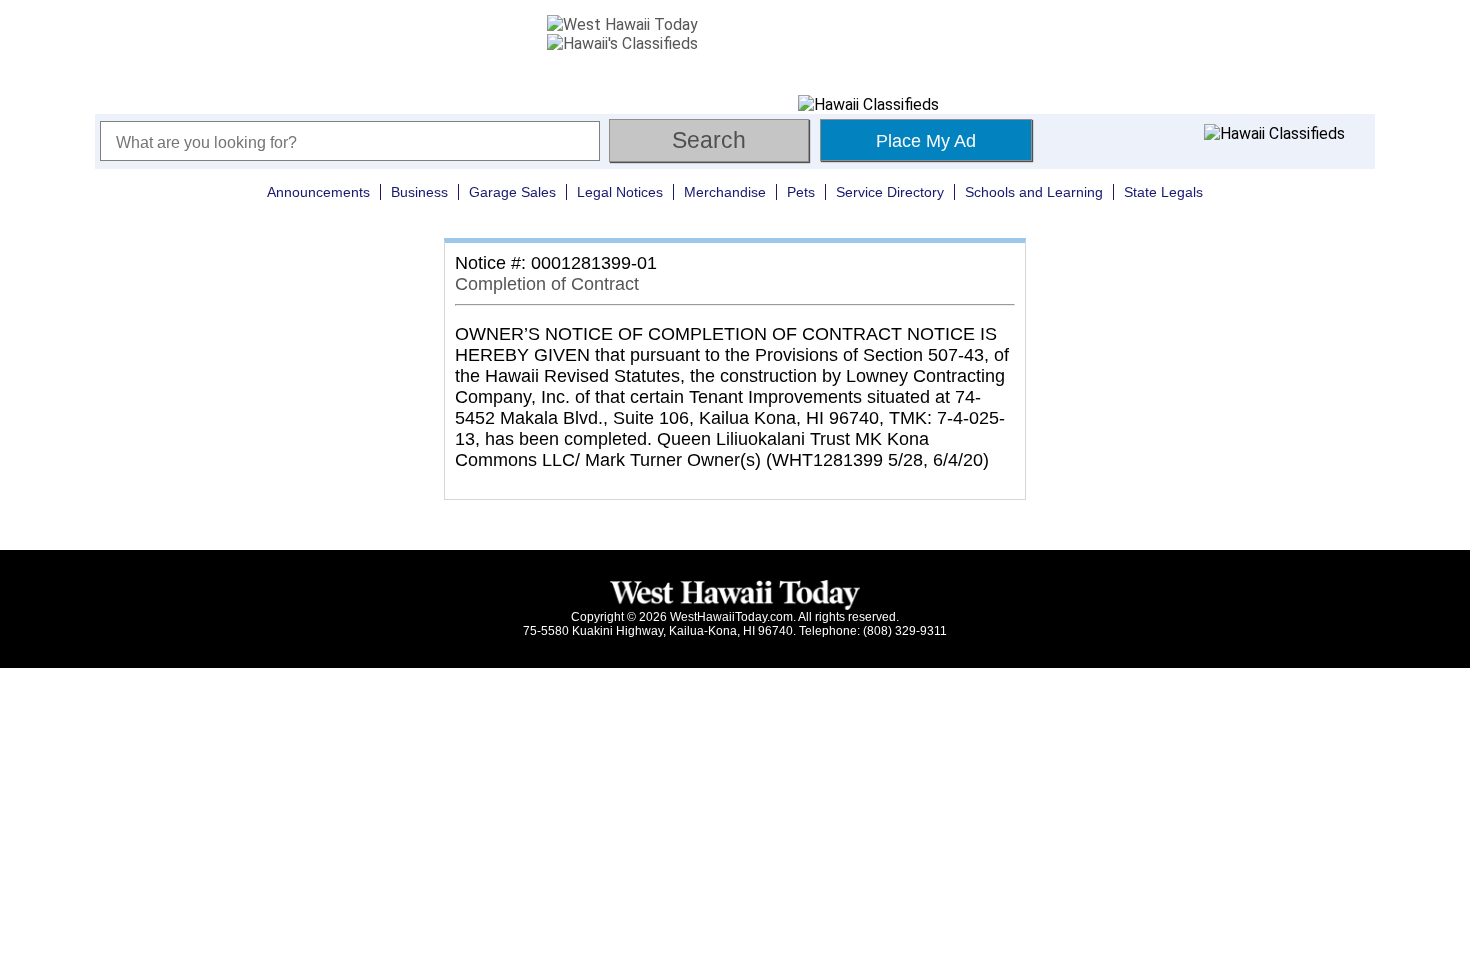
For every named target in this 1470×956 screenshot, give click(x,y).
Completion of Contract (547, 284)
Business (419, 192)
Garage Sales (512, 192)
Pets (801, 192)
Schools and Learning (1034, 192)
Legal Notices (620, 192)
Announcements (318, 192)
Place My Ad (926, 141)
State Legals (1163, 192)
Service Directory (890, 192)
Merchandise (725, 192)
